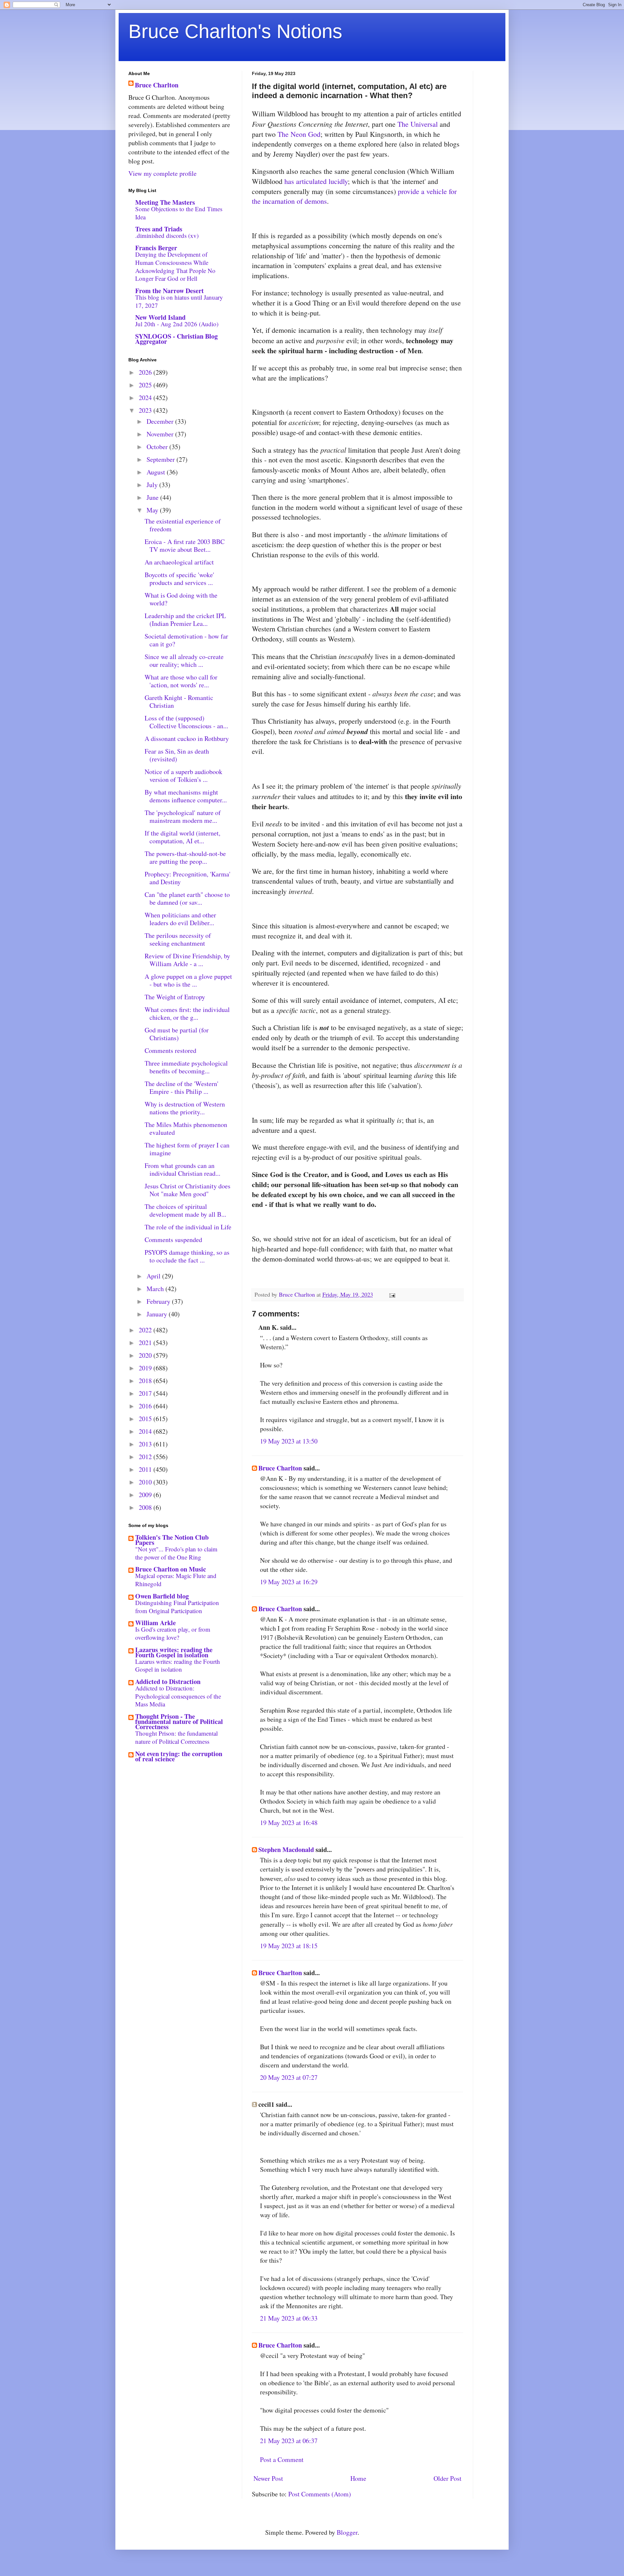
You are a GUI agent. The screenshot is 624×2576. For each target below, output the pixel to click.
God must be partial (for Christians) (177, 1034)
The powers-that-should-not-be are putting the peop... (185, 857)
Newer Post (268, 2478)
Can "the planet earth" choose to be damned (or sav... (187, 898)
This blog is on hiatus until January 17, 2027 (179, 301)
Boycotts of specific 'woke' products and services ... (179, 579)
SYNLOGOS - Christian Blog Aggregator (176, 339)
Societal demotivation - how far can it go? (186, 640)
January (158, 1314)
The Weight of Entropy (175, 997)
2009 (146, 1495)
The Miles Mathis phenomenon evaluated (186, 1128)
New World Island (160, 317)
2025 (146, 385)
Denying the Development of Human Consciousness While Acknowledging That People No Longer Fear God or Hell (175, 266)
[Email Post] (392, 1294)
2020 (146, 1355)
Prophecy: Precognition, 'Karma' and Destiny (188, 878)
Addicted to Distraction (168, 1682)
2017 (146, 1393)
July (153, 485)
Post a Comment (282, 2459)
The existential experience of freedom (183, 525)
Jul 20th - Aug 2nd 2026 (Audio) (177, 324)
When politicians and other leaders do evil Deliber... (180, 919)
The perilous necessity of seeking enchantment (178, 939)
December (161, 421)
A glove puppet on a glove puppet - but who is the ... (188, 980)
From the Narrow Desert (169, 291)
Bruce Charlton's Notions (235, 31)
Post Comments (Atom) (320, 2494)
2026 (146, 372)
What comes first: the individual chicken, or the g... (187, 1013)
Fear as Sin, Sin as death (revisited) (177, 755)
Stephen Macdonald (286, 1850)
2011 (146, 1469)
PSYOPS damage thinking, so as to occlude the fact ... (187, 1256)
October (158, 447)
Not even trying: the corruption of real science (179, 1756)
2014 (146, 1431)
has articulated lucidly (316, 181)
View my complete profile (162, 173)
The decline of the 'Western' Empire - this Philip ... (182, 1087)
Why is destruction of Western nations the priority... (185, 1108)
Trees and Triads (159, 229)
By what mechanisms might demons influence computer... (186, 796)
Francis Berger (156, 248)
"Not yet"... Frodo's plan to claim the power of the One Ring (176, 1553)
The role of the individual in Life (188, 1227)
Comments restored (170, 1050)
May (153, 510)
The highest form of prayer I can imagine (187, 1149)
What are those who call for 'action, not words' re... (181, 681)
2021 (146, 1343)
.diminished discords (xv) (167, 235)
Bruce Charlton (280, 1468)
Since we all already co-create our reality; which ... (184, 660)
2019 (146, 1368)
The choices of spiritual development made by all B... (185, 1210)
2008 (146, 1507)
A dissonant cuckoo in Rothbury (187, 738)
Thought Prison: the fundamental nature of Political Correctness (176, 1737)
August (157, 472)
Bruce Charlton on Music (171, 1569)
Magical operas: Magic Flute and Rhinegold (176, 1580)
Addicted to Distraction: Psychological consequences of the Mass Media (178, 1696)
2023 (146, 410)
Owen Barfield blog (162, 1596)
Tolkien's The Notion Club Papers (172, 1540)
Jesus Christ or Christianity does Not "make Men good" (188, 1190)
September (162, 459)
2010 (146, 1482)
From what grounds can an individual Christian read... (182, 1169)
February (159, 1301)
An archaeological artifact (179, 562)
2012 (146, 1457)
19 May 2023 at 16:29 (289, 1582)
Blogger (347, 2532)
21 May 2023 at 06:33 (289, 2318)
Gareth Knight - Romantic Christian (179, 701)
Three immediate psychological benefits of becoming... (186, 1067)
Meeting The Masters (165, 202)
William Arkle (156, 1623)
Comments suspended (173, 1240)
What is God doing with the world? (181, 599)
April (154, 1276)
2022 (146, 1330)
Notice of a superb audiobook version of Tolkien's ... (183, 776)
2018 (146, 1381)
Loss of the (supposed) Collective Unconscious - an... (186, 722)
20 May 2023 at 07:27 (289, 2077)
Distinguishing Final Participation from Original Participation (177, 1607)
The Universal (418, 124)
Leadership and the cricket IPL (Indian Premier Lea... (185, 620)
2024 (146, 398)
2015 (146, 1419)
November (161, 434)
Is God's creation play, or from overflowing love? (173, 1633)
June (153, 497)
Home (358, 2478)
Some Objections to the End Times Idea (179, 213)
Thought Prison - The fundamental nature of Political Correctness (179, 1722)
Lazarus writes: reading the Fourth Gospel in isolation (174, 1652)
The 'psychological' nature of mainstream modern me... (183, 816)
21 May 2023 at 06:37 (289, 2441)
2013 (146, 1444)
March (156, 1289)
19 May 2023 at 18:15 (289, 1946)
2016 (146, 1406)
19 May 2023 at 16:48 (289, 1823)
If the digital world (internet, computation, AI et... (182, 837)
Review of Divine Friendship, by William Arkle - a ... (187, 960)
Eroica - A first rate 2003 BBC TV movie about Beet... (185, 545)
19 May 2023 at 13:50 (289, 1441)
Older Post (448, 2478)
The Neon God (299, 134)
